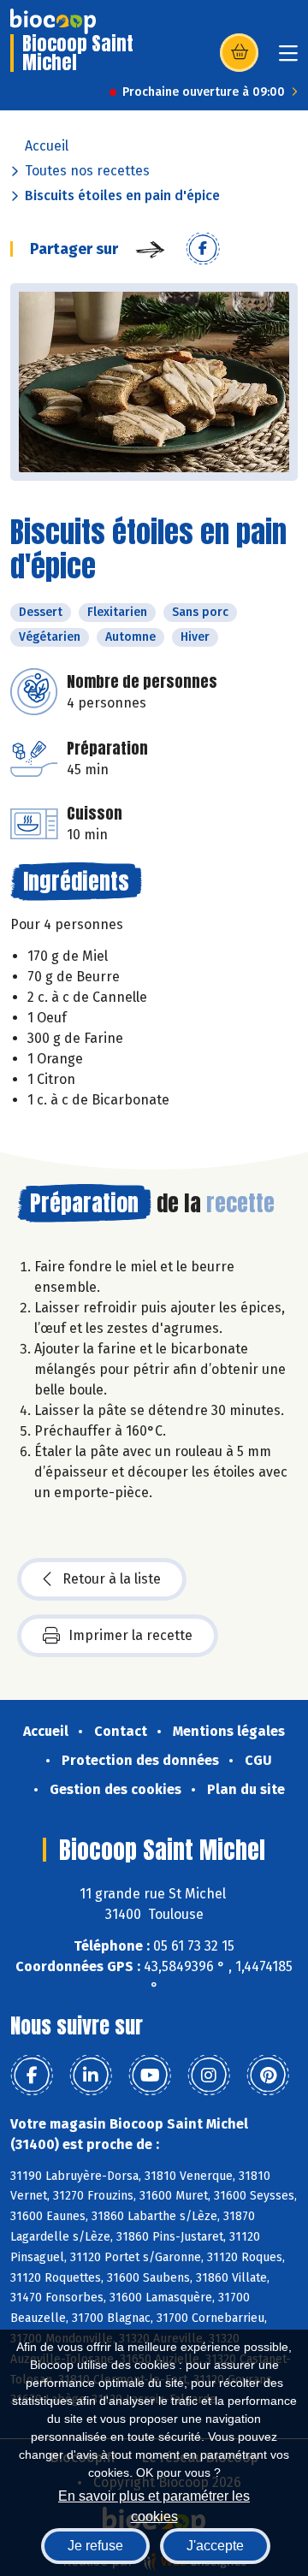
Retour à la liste (112, 1579)
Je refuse (95, 2546)
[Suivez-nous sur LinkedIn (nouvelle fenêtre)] (91, 2076)
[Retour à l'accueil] (53, 21)
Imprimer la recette (130, 1635)
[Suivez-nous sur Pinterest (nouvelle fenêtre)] (268, 2076)
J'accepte (215, 2546)
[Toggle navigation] (288, 59)
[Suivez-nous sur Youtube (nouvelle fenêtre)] (150, 2076)
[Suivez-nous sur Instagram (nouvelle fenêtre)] (209, 2076)
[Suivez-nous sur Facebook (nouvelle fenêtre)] (32, 2076)
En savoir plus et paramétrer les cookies (154, 2505)
